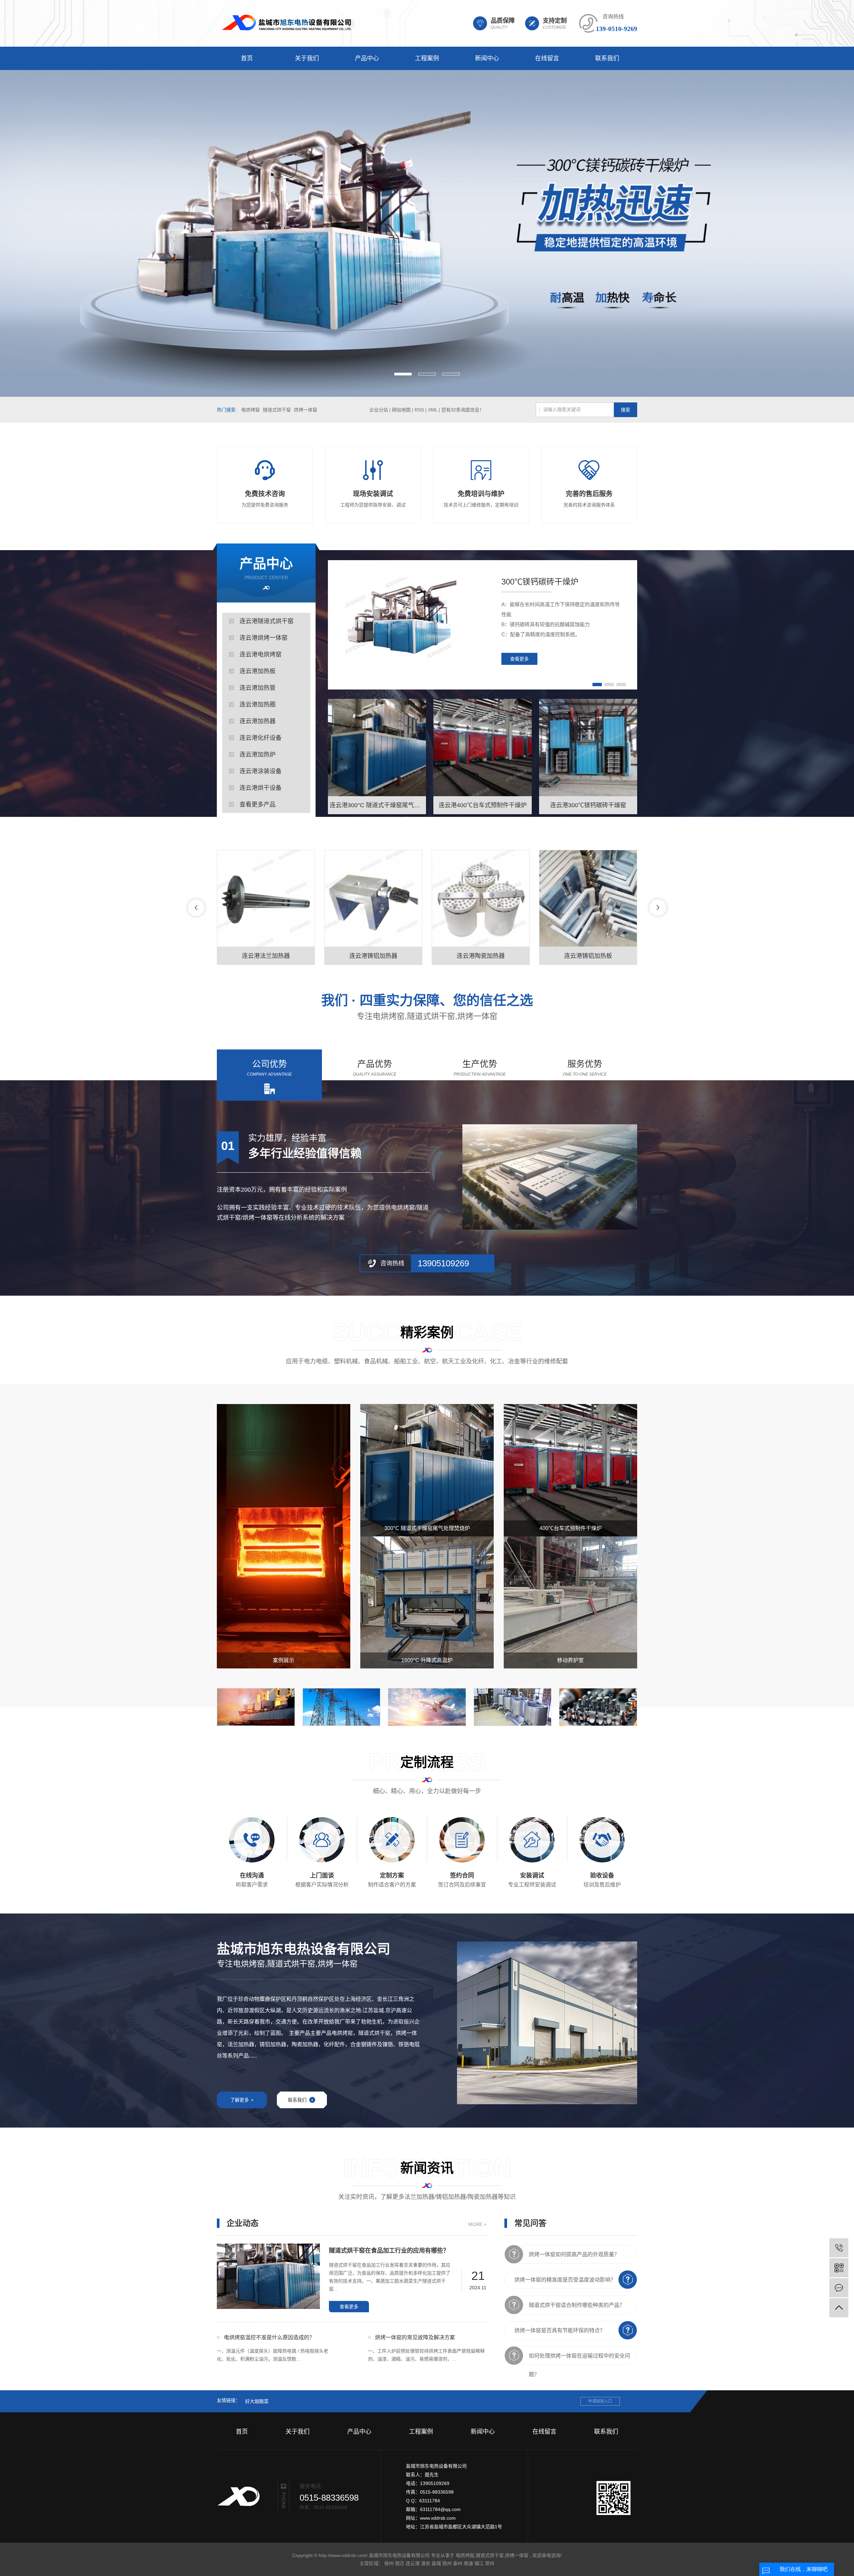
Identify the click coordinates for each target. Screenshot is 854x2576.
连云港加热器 (258, 721)
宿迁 (400, 2563)
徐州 (389, 2563)
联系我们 (607, 58)
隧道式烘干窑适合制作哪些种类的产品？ (577, 2305)
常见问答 (530, 2223)
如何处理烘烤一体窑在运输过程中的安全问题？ (579, 2359)
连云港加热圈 (258, 705)
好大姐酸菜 (257, 2401)
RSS (419, 410)
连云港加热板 (258, 671)
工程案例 (427, 58)
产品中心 (367, 58)
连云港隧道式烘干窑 (267, 621)
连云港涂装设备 (261, 771)
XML (433, 410)
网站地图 (402, 410)
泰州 (458, 2563)
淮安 (426, 2563)
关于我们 (307, 58)
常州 (490, 2563)
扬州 (447, 2563)
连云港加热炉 (258, 755)
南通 (468, 2563)
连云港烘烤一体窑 (264, 638)
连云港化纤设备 (261, 738)
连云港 (413, 2563)
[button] (403, 374)
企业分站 (379, 410)
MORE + (477, 2224)
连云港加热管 (258, 688)
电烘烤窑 (251, 410)
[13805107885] (839, 2248)
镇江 (479, 2563)
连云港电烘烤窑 (261, 655)
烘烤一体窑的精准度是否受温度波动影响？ (565, 2280)
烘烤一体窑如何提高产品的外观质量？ (574, 2254)
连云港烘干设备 (261, 788)
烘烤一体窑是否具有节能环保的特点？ (560, 2330)
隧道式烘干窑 (277, 410)
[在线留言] (839, 2288)
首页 (247, 58)
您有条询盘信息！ (463, 410)
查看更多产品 (258, 805)
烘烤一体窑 (306, 410)
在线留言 (547, 58)
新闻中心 (487, 58)
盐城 (436, 2563)
